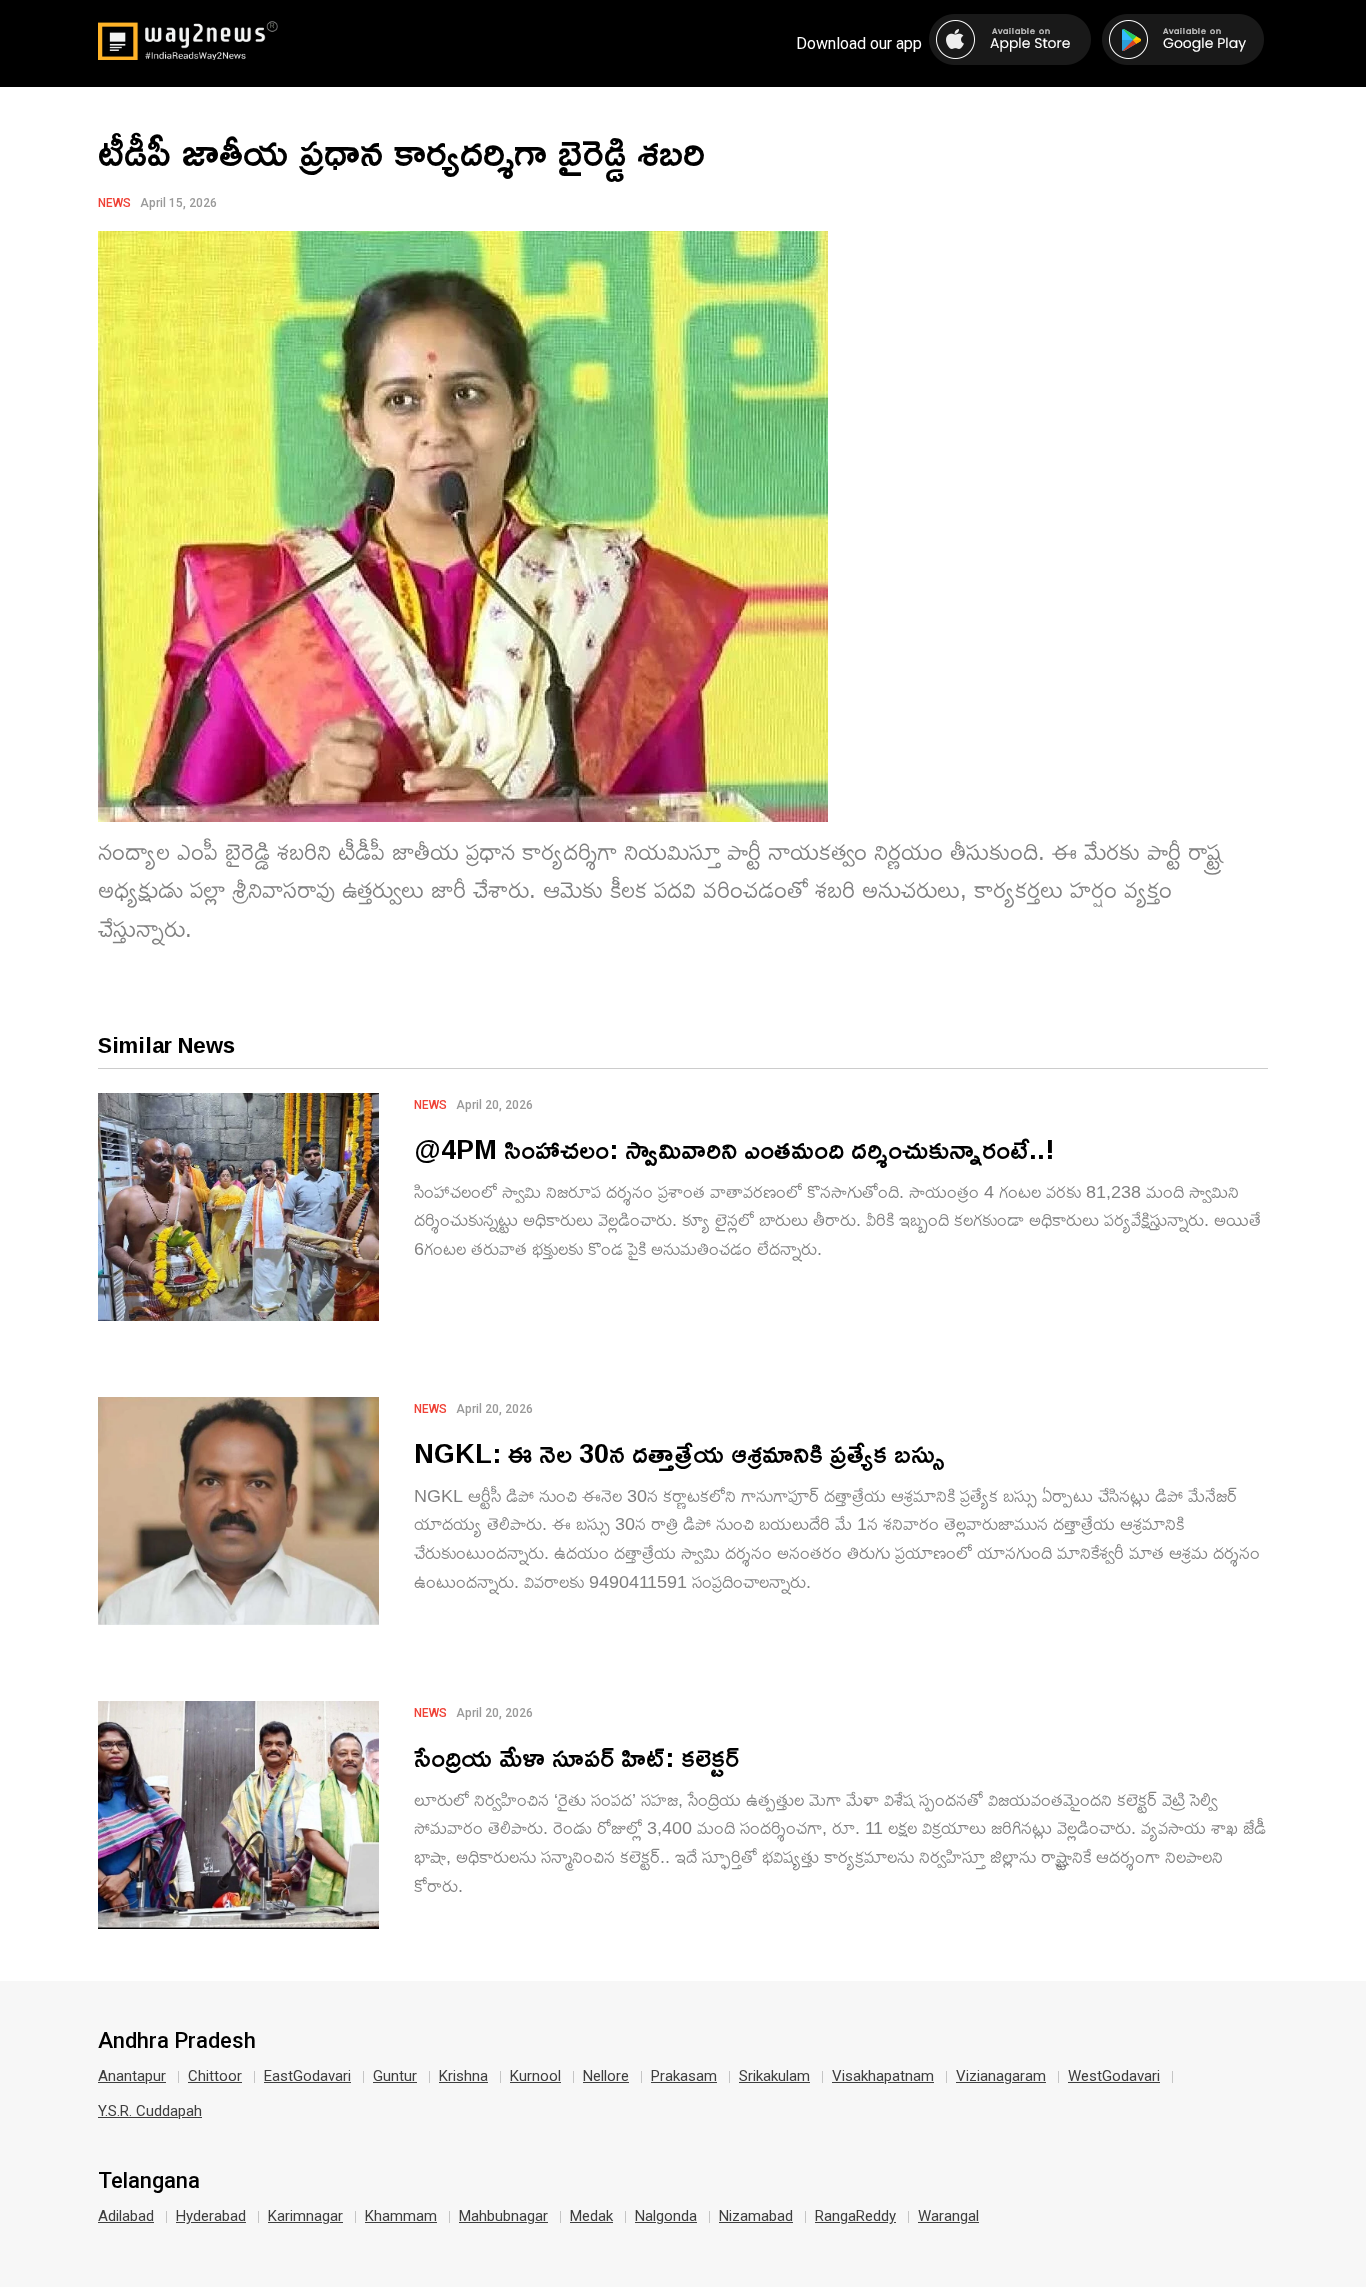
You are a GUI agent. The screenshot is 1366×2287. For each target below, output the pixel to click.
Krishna (463, 2076)
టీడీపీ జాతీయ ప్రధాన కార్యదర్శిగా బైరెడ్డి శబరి (401, 151)
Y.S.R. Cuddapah (150, 2111)
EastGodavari (307, 2076)
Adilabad (126, 2216)
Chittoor (215, 2076)
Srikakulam (774, 2076)
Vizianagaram (1001, 2076)
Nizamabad (756, 2216)
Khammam (401, 2216)
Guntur (395, 2076)
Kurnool (535, 2076)
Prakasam (684, 2076)
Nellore (606, 2076)
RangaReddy (855, 2216)
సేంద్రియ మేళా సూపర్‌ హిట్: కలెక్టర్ (576, 1756)
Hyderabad (211, 2216)
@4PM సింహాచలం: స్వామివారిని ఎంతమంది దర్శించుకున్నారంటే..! (734, 1148)
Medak (591, 2216)
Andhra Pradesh (177, 2041)
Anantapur (132, 2076)
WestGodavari (1114, 2076)
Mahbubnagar (503, 2216)
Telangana (149, 2181)
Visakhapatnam (883, 2076)
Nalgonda (666, 2216)
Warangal (948, 2216)
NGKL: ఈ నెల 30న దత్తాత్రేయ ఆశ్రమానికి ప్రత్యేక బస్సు (679, 1452)
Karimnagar (305, 2216)
